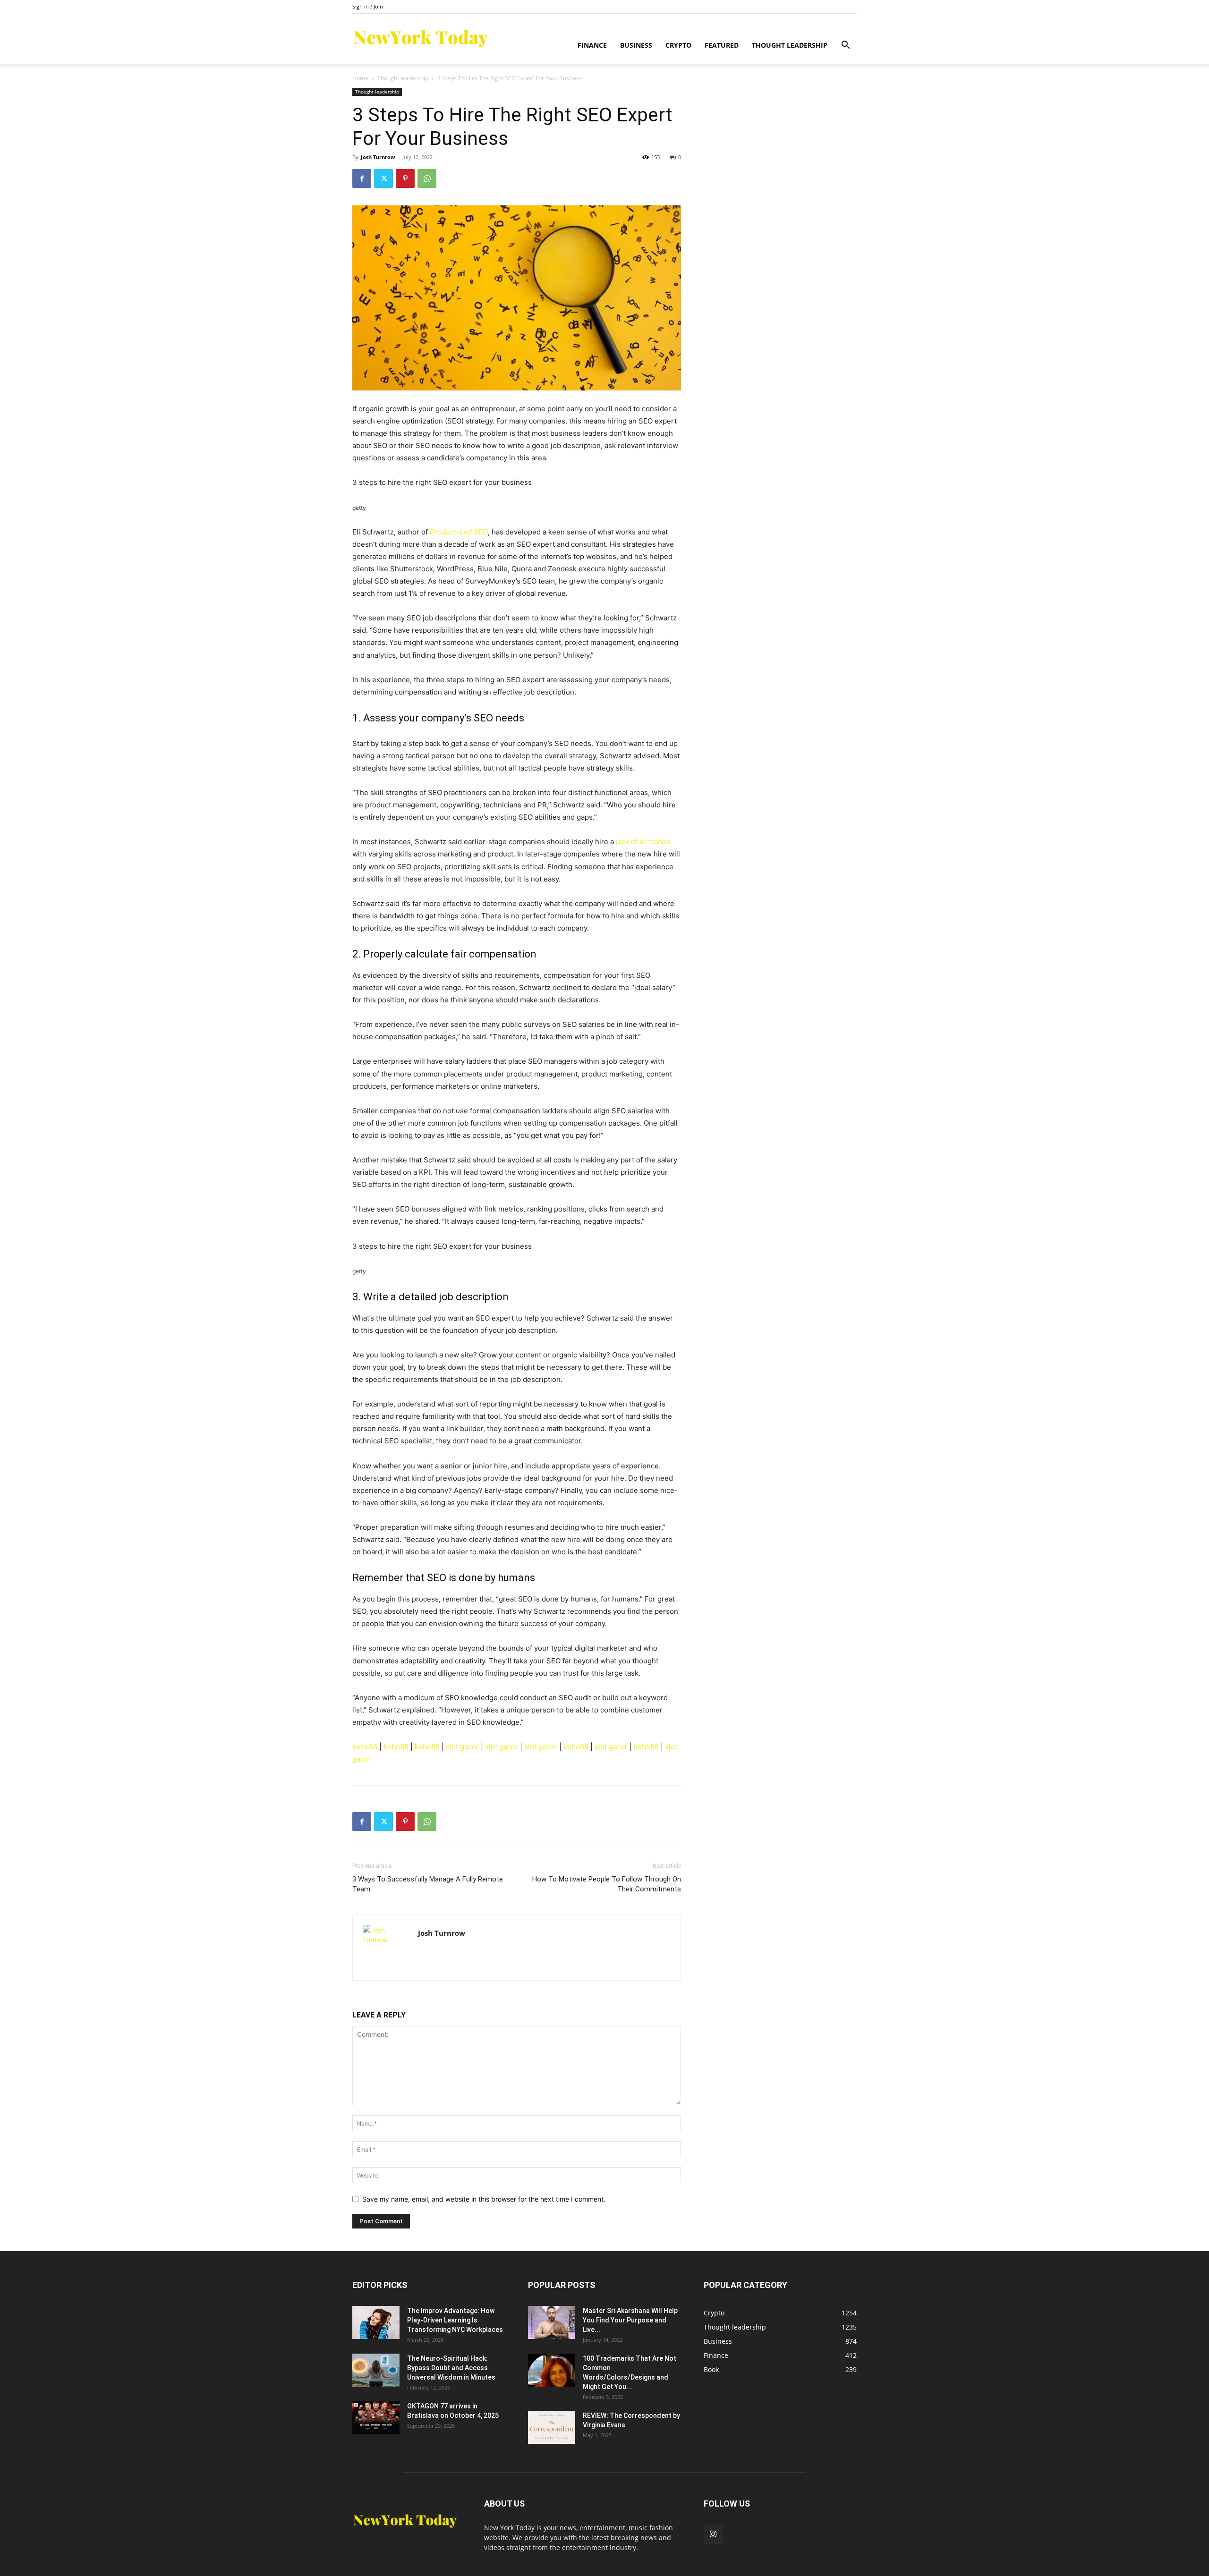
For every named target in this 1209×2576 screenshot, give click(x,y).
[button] (845, 46)
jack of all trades (643, 842)
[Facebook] (362, 178)
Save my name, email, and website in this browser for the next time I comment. (484, 2199)
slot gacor (462, 1747)
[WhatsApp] (427, 178)
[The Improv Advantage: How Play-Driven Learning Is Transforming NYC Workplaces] (376, 2322)
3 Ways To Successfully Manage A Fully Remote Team (428, 1884)
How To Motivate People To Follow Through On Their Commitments (607, 1884)
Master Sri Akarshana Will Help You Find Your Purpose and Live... (630, 2320)
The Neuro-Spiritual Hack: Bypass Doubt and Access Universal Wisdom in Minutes (451, 2368)
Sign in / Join (368, 6)
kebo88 (365, 1747)
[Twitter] (383, 178)
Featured (722, 45)
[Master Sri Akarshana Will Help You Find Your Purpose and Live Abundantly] (552, 2322)
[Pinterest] (405, 178)
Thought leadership (790, 45)
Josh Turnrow (378, 157)
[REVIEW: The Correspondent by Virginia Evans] (552, 2427)
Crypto (678, 45)
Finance (592, 45)
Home (360, 78)
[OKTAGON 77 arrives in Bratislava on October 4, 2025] (376, 2418)
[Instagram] (713, 2534)
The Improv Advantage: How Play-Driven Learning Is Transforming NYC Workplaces (455, 2320)
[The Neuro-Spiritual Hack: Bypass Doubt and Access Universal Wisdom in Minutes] (376, 2370)
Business (636, 45)
